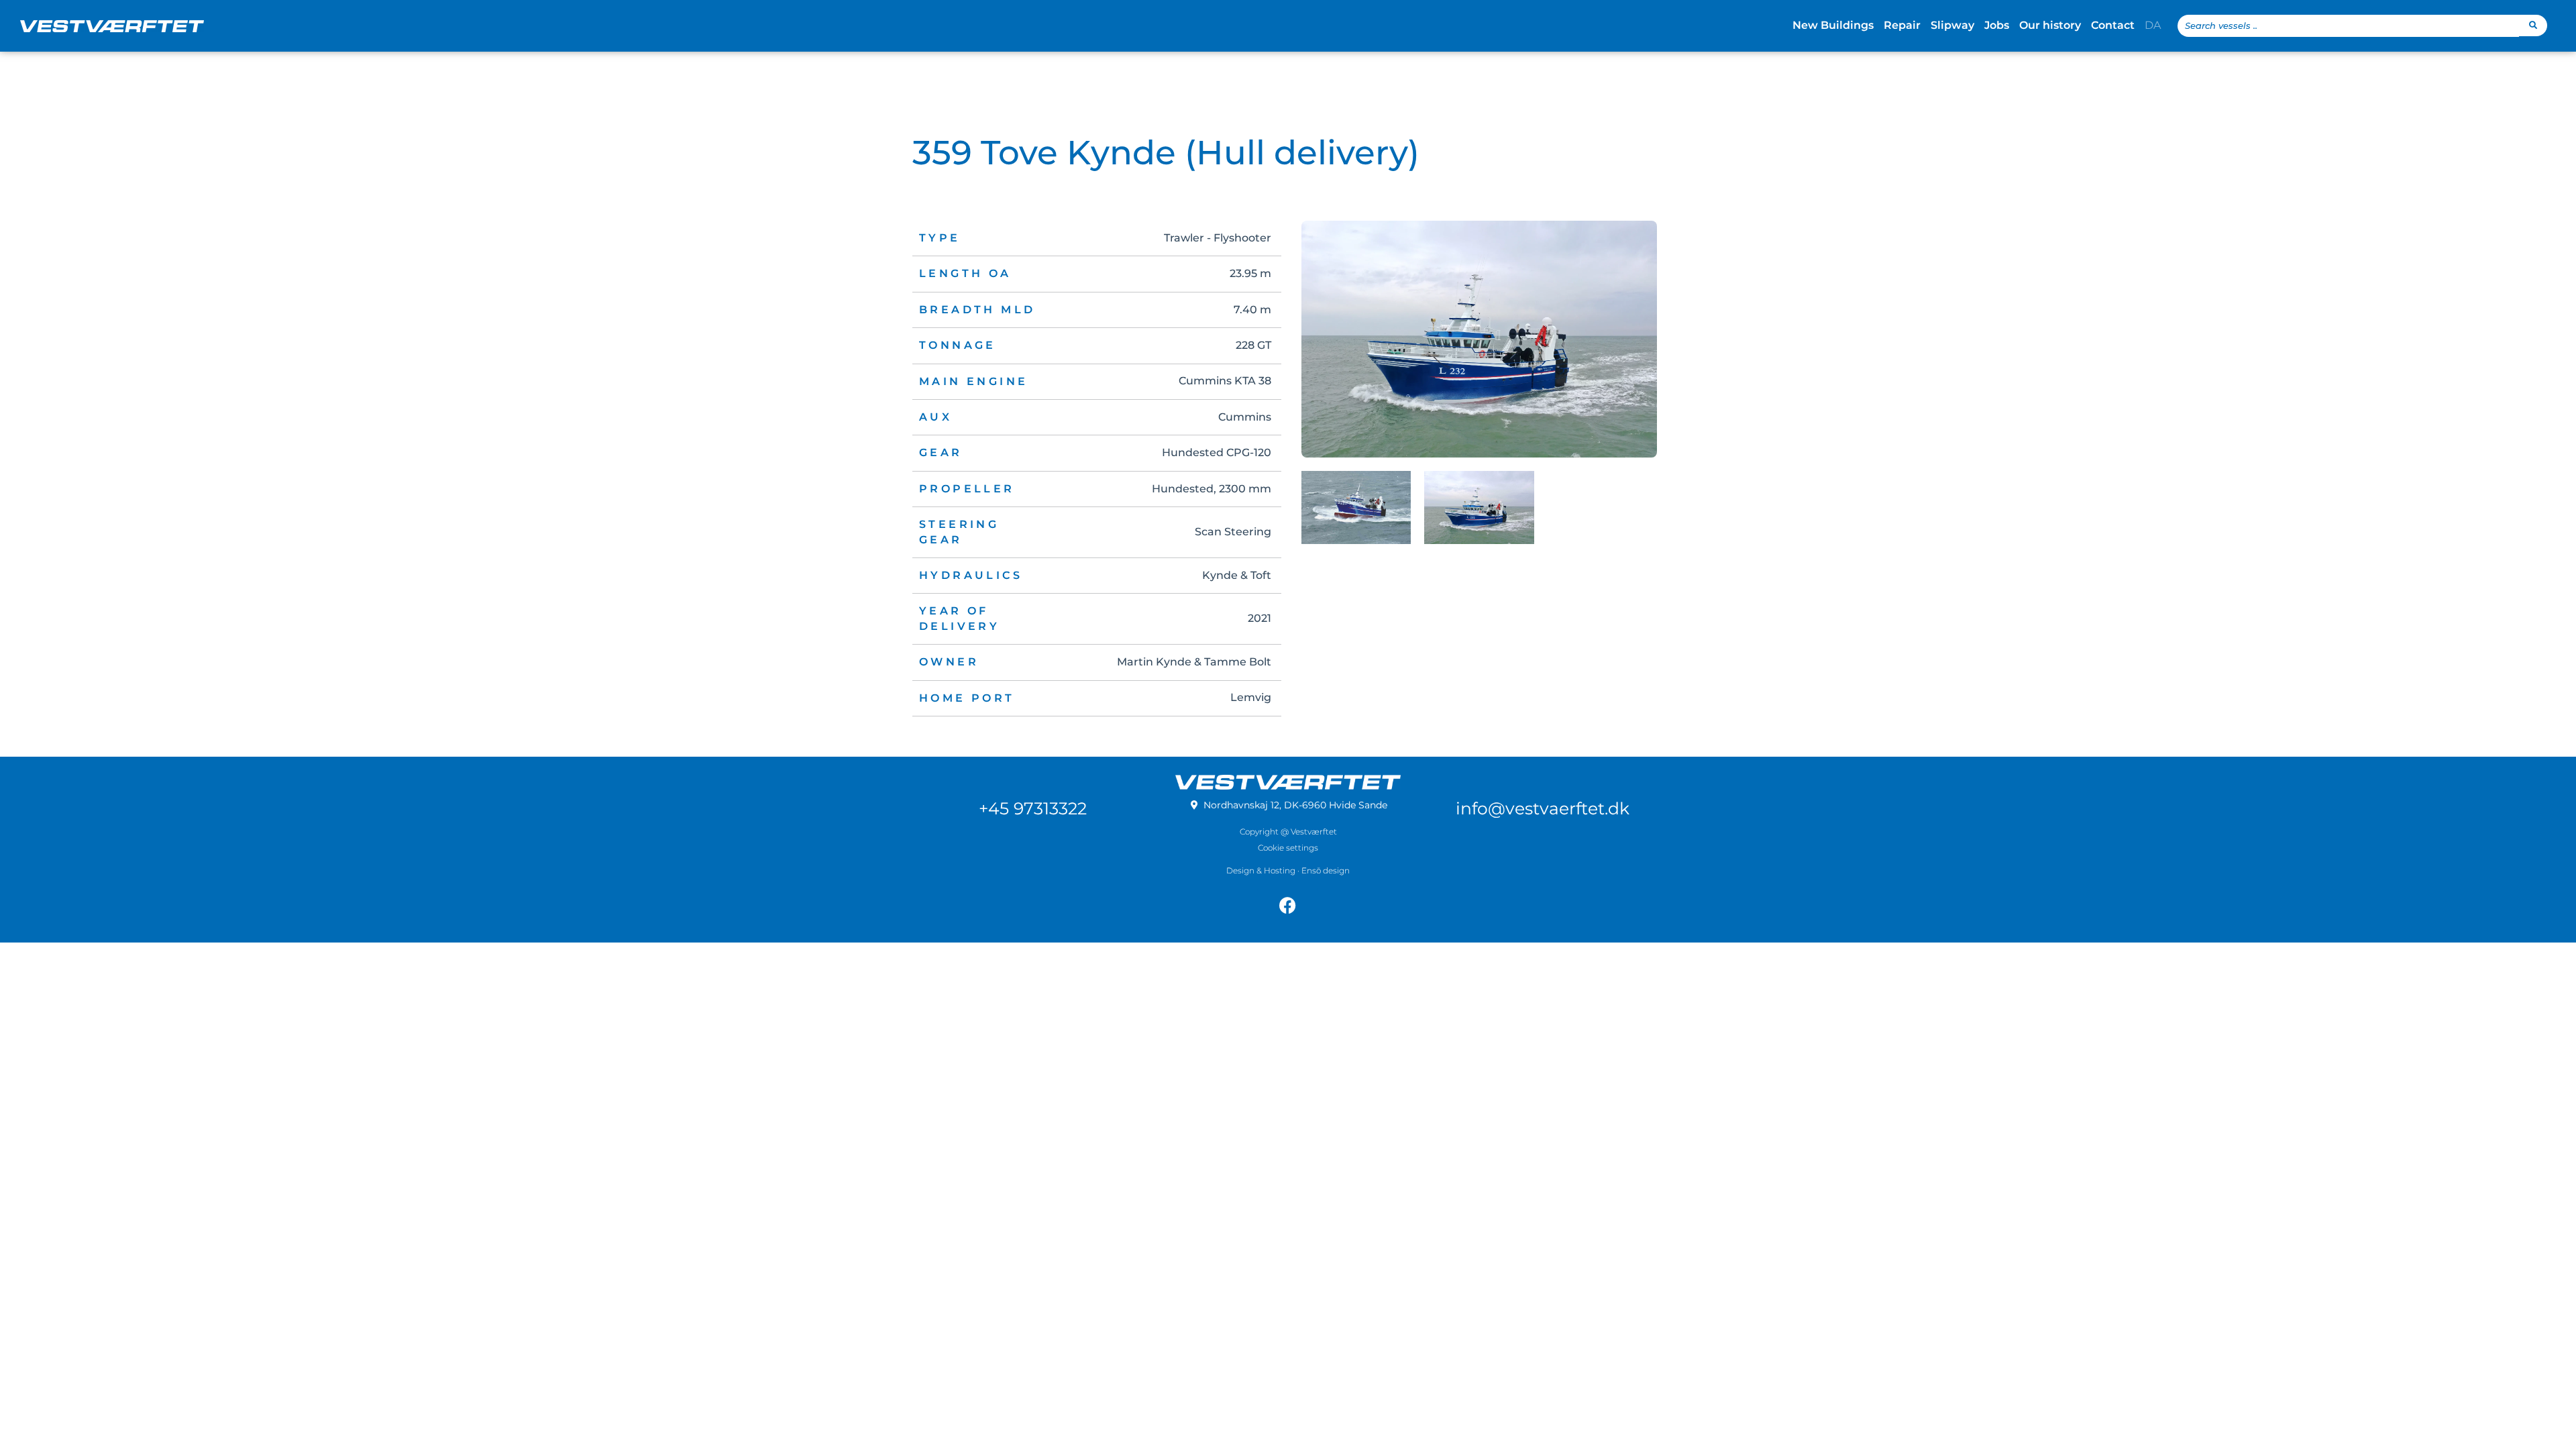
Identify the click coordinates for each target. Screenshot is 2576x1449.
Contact (2113, 25)
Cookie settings (1288, 848)
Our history (2050, 25)
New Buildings (1833, 25)
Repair (1902, 25)
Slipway (1952, 25)
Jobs (1997, 25)
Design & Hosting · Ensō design (1288, 870)
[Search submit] (2533, 25)
